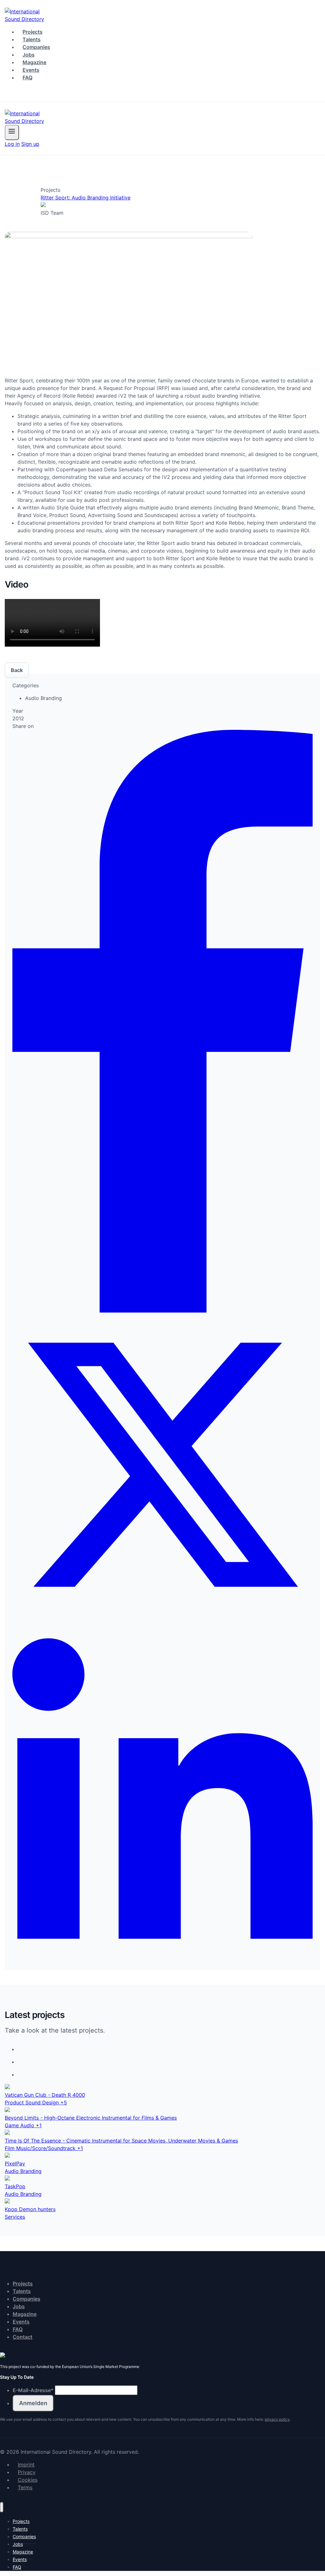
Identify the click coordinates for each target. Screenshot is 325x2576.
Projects (33, 32)
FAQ (27, 77)
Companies (36, 47)
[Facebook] (162, 1311)
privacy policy (277, 2419)
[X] (162, 1613)
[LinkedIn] (162, 1958)
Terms (25, 2487)
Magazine (34, 62)
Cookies (28, 2480)
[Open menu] (12, 132)
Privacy (27, 2472)
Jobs (29, 55)
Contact (23, 2337)
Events (31, 70)
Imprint (26, 2465)
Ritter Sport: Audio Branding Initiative (86, 198)
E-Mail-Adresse (33, 2390)
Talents (32, 39)
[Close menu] (2, 2507)
